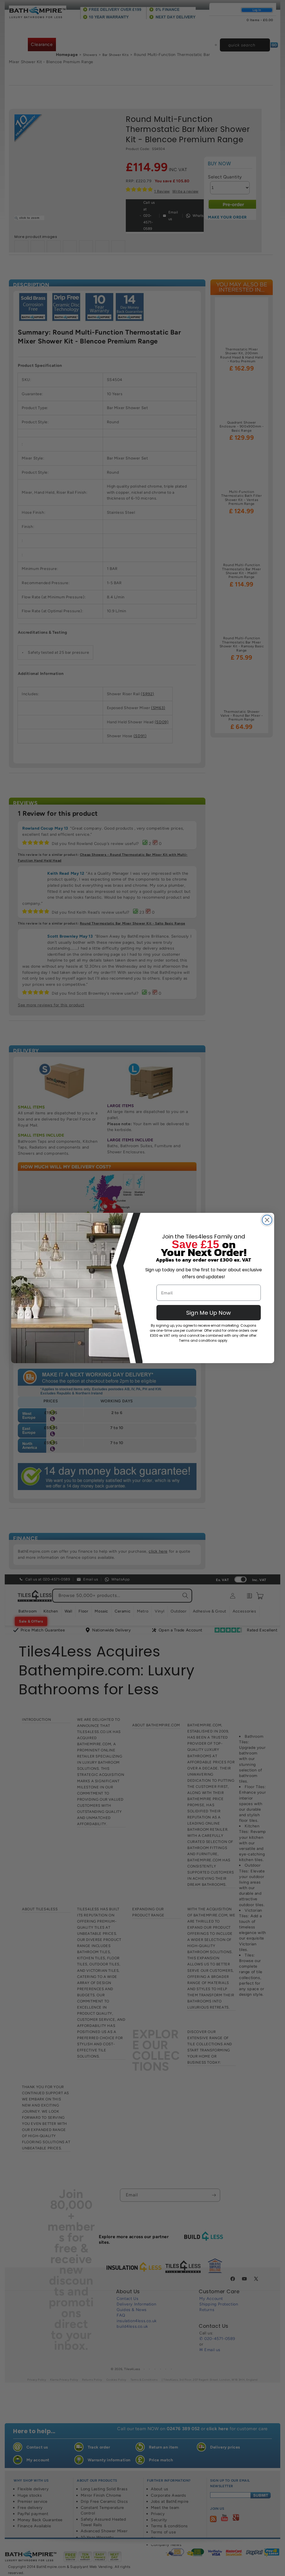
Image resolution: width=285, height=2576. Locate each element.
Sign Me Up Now (208, 1313)
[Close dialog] (267, 1220)
